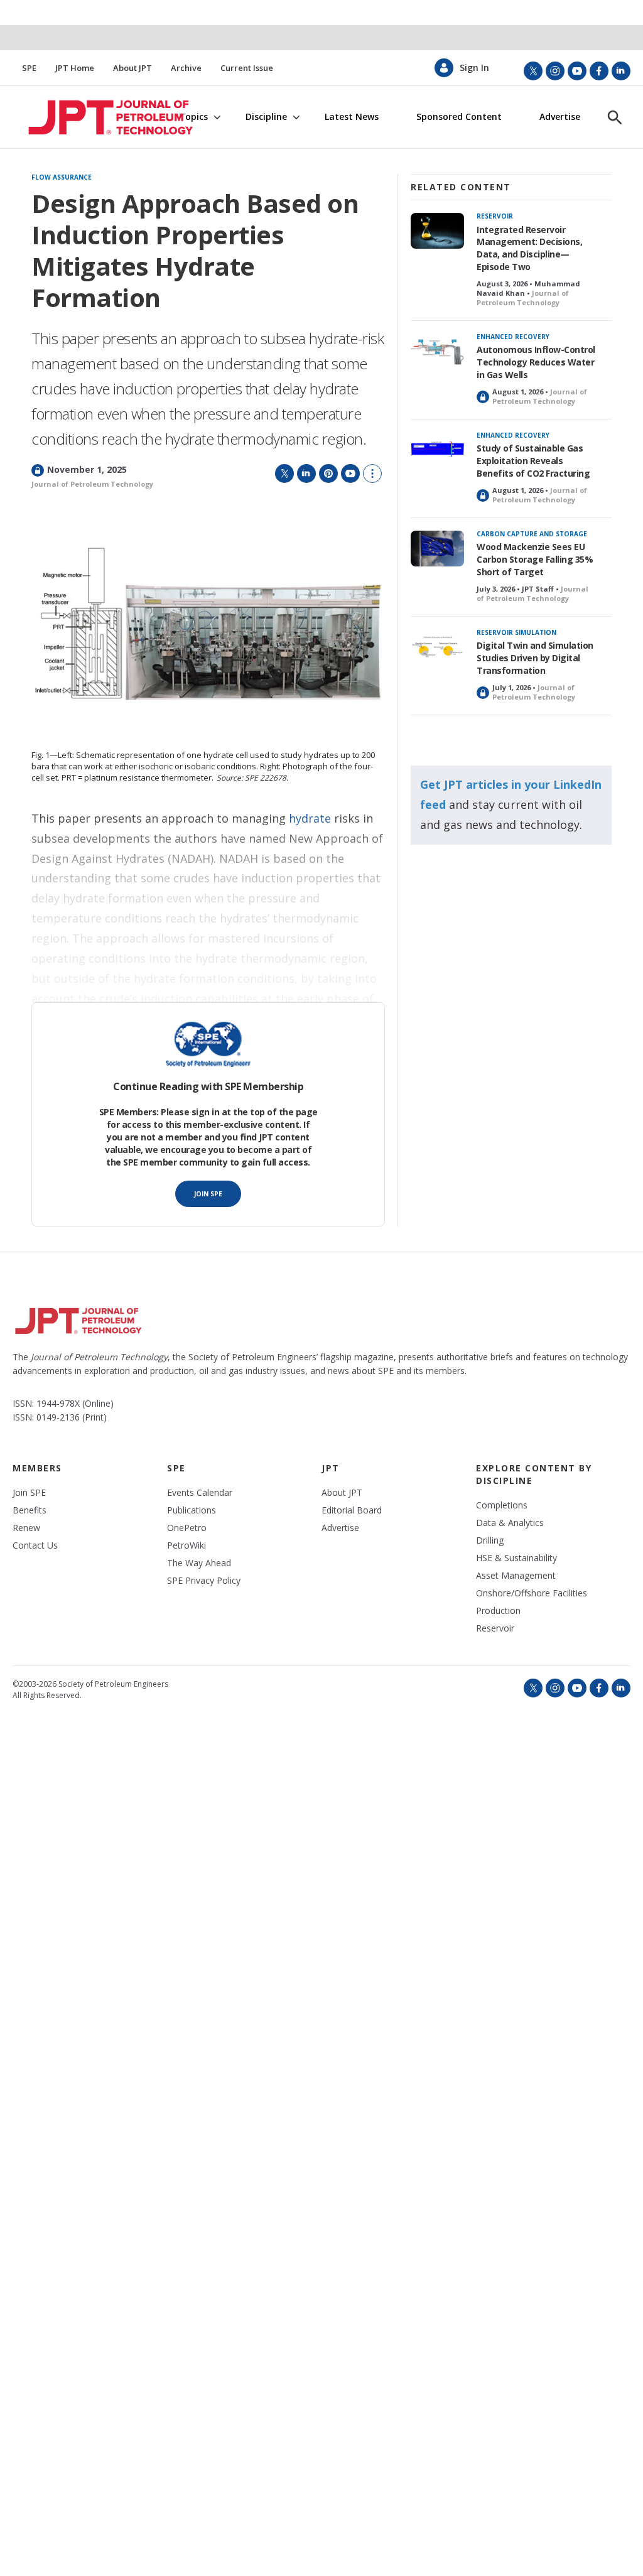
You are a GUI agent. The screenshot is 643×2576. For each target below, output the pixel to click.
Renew (26, 1528)
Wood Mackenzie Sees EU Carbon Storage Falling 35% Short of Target (535, 559)
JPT (331, 1468)
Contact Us (35, 1545)
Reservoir (495, 216)
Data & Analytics (510, 1523)
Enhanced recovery (513, 337)
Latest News (352, 117)
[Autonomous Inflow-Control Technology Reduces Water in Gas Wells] (437, 351)
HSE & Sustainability (516, 1558)
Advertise (560, 117)
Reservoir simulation (516, 632)
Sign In (474, 68)
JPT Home (75, 68)
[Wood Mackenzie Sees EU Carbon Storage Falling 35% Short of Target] (437, 549)
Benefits (30, 1510)
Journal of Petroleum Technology (92, 484)
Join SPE (208, 1194)
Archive (186, 68)
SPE (29, 68)
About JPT (132, 68)
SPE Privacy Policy (204, 1581)
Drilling (490, 1540)
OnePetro (187, 1528)
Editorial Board (352, 1510)
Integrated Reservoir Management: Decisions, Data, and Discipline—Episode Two (529, 248)
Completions (502, 1505)
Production (498, 1611)
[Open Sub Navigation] (217, 117)
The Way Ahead (199, 1563)
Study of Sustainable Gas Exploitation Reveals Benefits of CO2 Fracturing (533, 461)
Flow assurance (62, 178)
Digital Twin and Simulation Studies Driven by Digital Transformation (535, 658)
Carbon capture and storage (532, 534)
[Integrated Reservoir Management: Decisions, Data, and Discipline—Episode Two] (437, 231)
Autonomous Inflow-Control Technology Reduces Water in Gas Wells (536, 362)
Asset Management (516, 1576)
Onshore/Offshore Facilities (532, 1593)
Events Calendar (200, 1493)
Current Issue (247, 68)
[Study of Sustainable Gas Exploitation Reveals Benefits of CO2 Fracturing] (437, 450)
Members (37, 1468)
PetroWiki (186, 1545)
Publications (192, 1510)
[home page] (92, 117)
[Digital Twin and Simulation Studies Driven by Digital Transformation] (437, 647)
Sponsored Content (459, 117)
